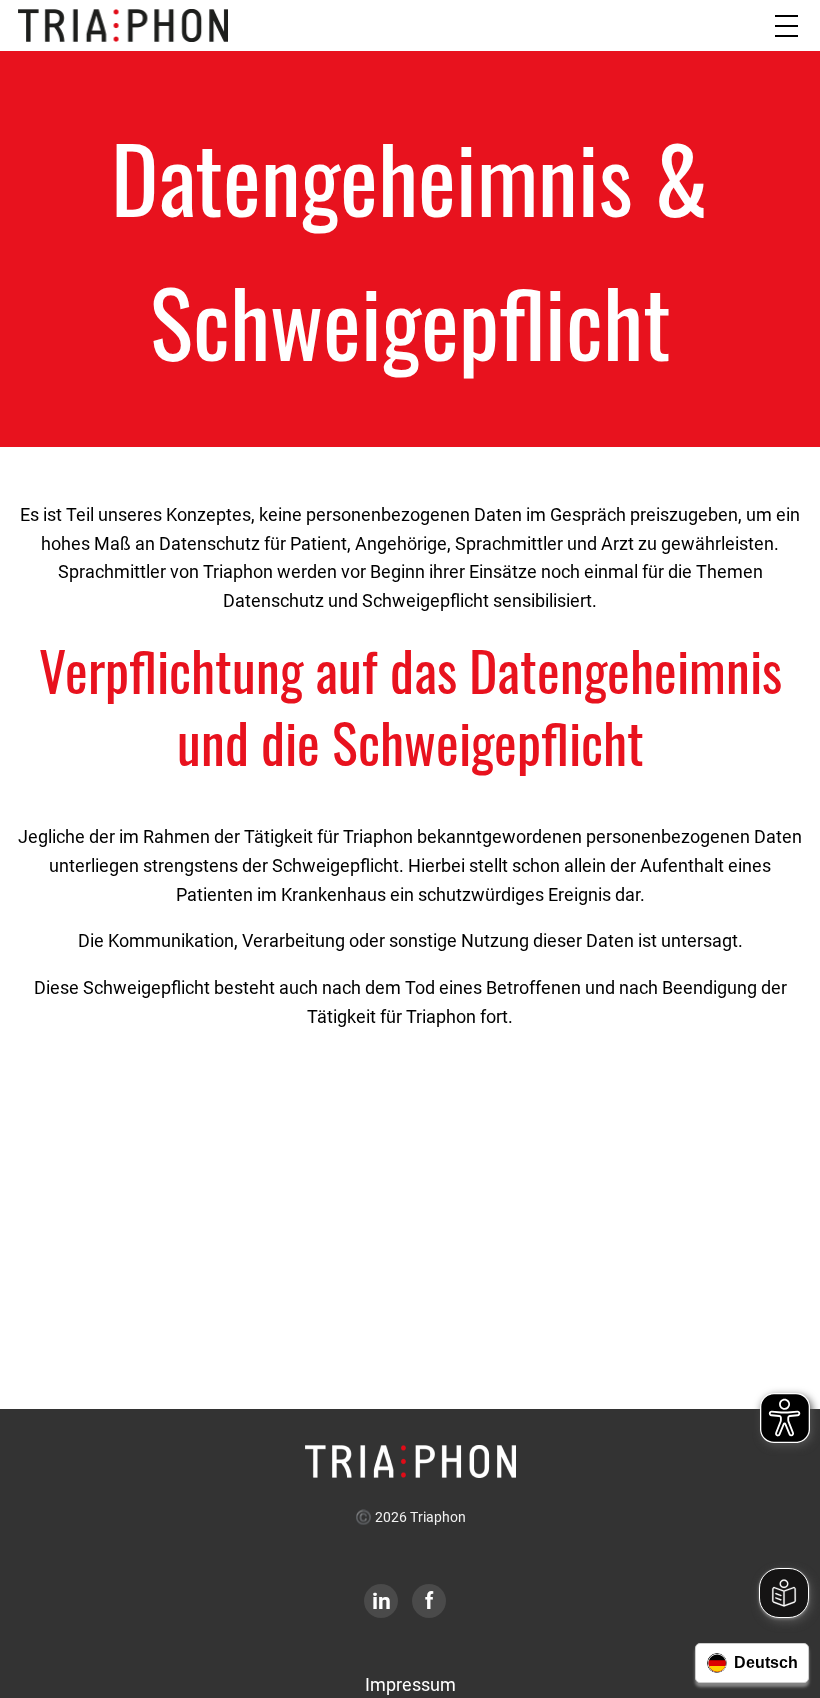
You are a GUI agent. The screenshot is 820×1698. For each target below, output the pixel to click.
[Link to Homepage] (410, 1459)
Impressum (410, 1684)
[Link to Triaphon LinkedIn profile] (381, 1602)
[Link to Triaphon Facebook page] (429, 1602)
